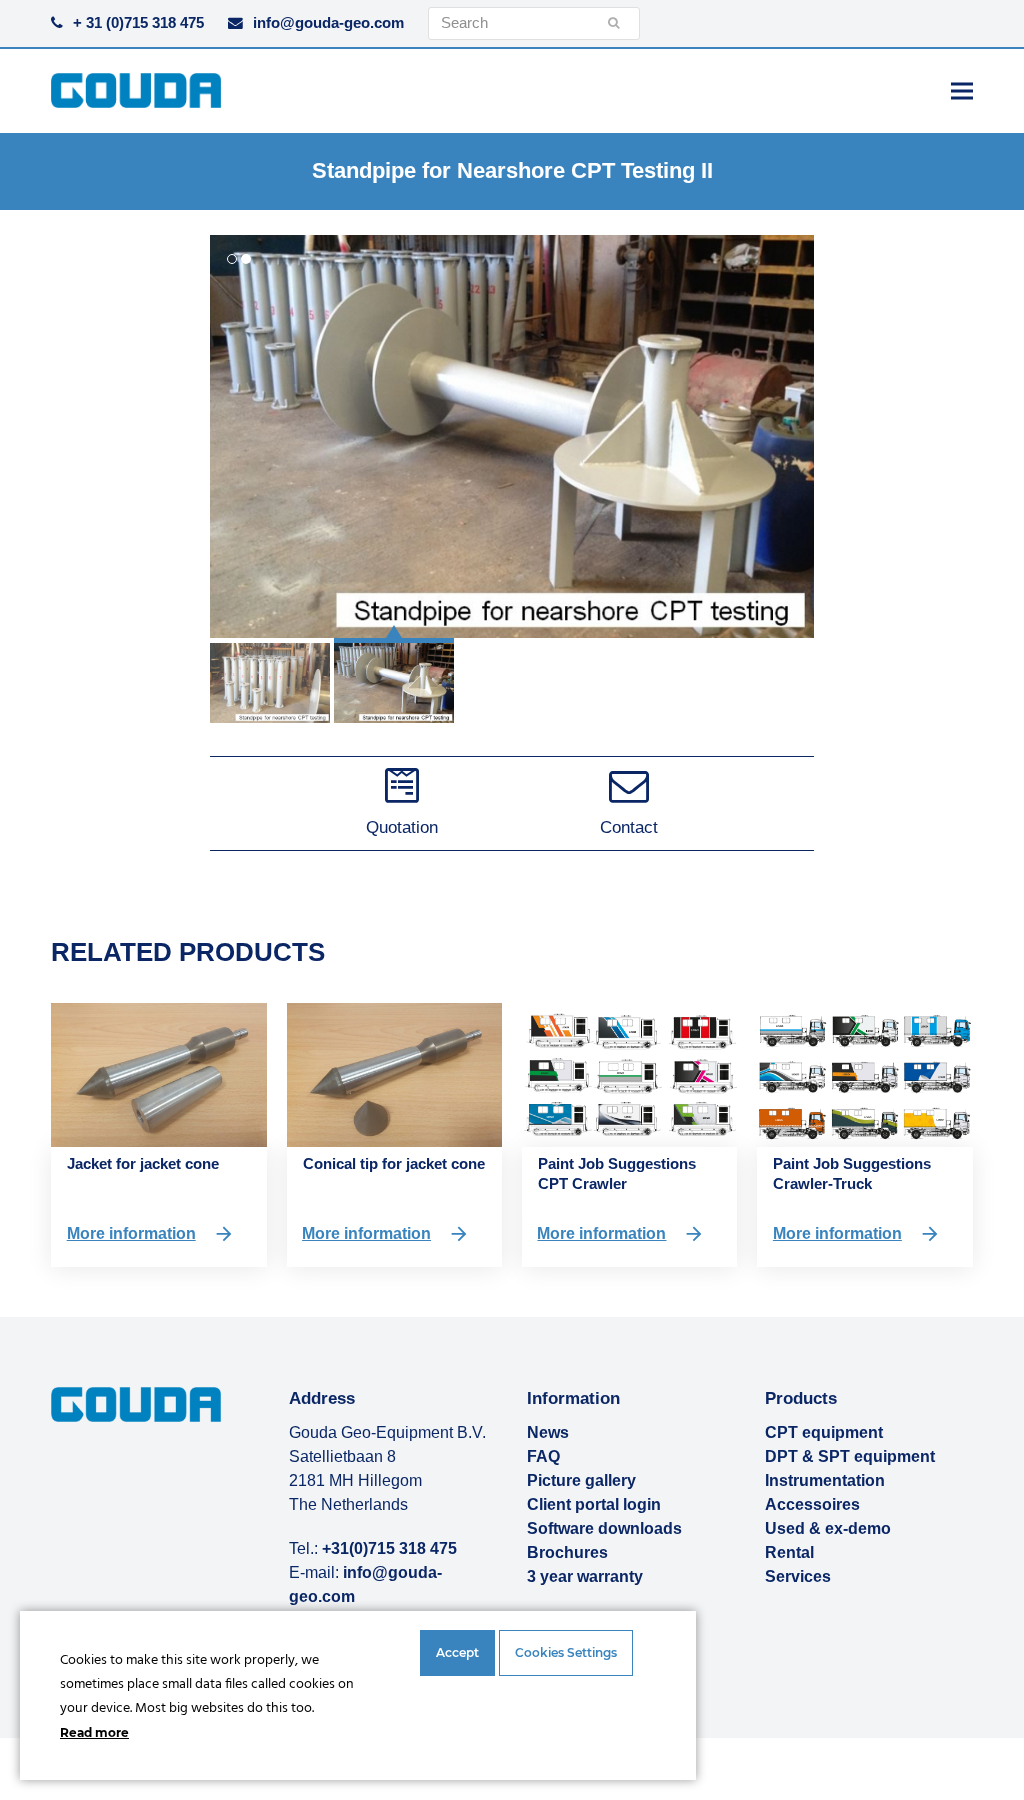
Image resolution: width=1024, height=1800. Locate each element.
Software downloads (604, 1528)
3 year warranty (585, 1576)
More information (131, 1233)
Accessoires (812, 1504)
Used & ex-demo (828, 1528)
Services (798, 1576)
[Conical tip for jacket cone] (394, 1073)
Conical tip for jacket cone (394, 1163)
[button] (962, 90)
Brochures (567, 1552)
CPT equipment (824, 1432)
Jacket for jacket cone (143, 1163)
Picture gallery (581, 1480)
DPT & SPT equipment (850, 1456)
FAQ (543, 1456)
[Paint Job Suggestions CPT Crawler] (629, 1073)
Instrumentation (825, 1480)
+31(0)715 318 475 (389, 1548)
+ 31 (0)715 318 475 (138, 23)
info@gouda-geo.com (328, 23)
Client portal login (594, 1504)
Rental (789, 1552)
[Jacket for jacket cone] (158, 1073)
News (548, 1432)
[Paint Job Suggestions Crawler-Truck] (864, 1073)
